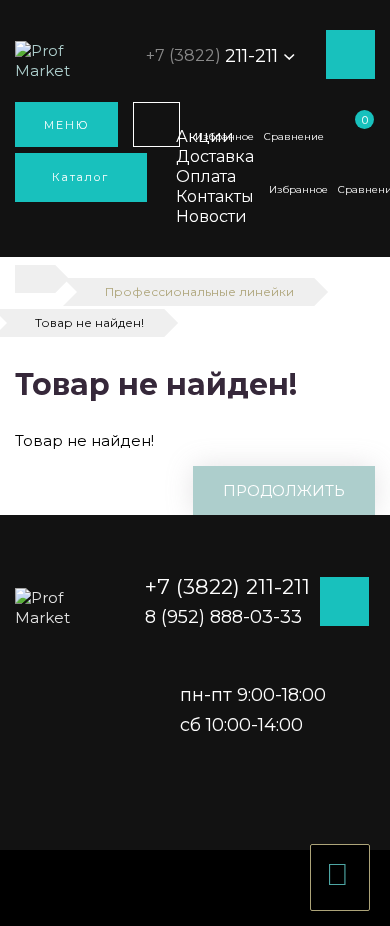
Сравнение (294, 136)
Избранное (298, 189)
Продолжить (284, 490)
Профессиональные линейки (199, 291)
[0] (359, 137)
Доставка (215, 156)
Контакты (215, 196)
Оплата (206, 176)
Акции (205, 136)
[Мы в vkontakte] (370, 320)
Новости (211, 216)
